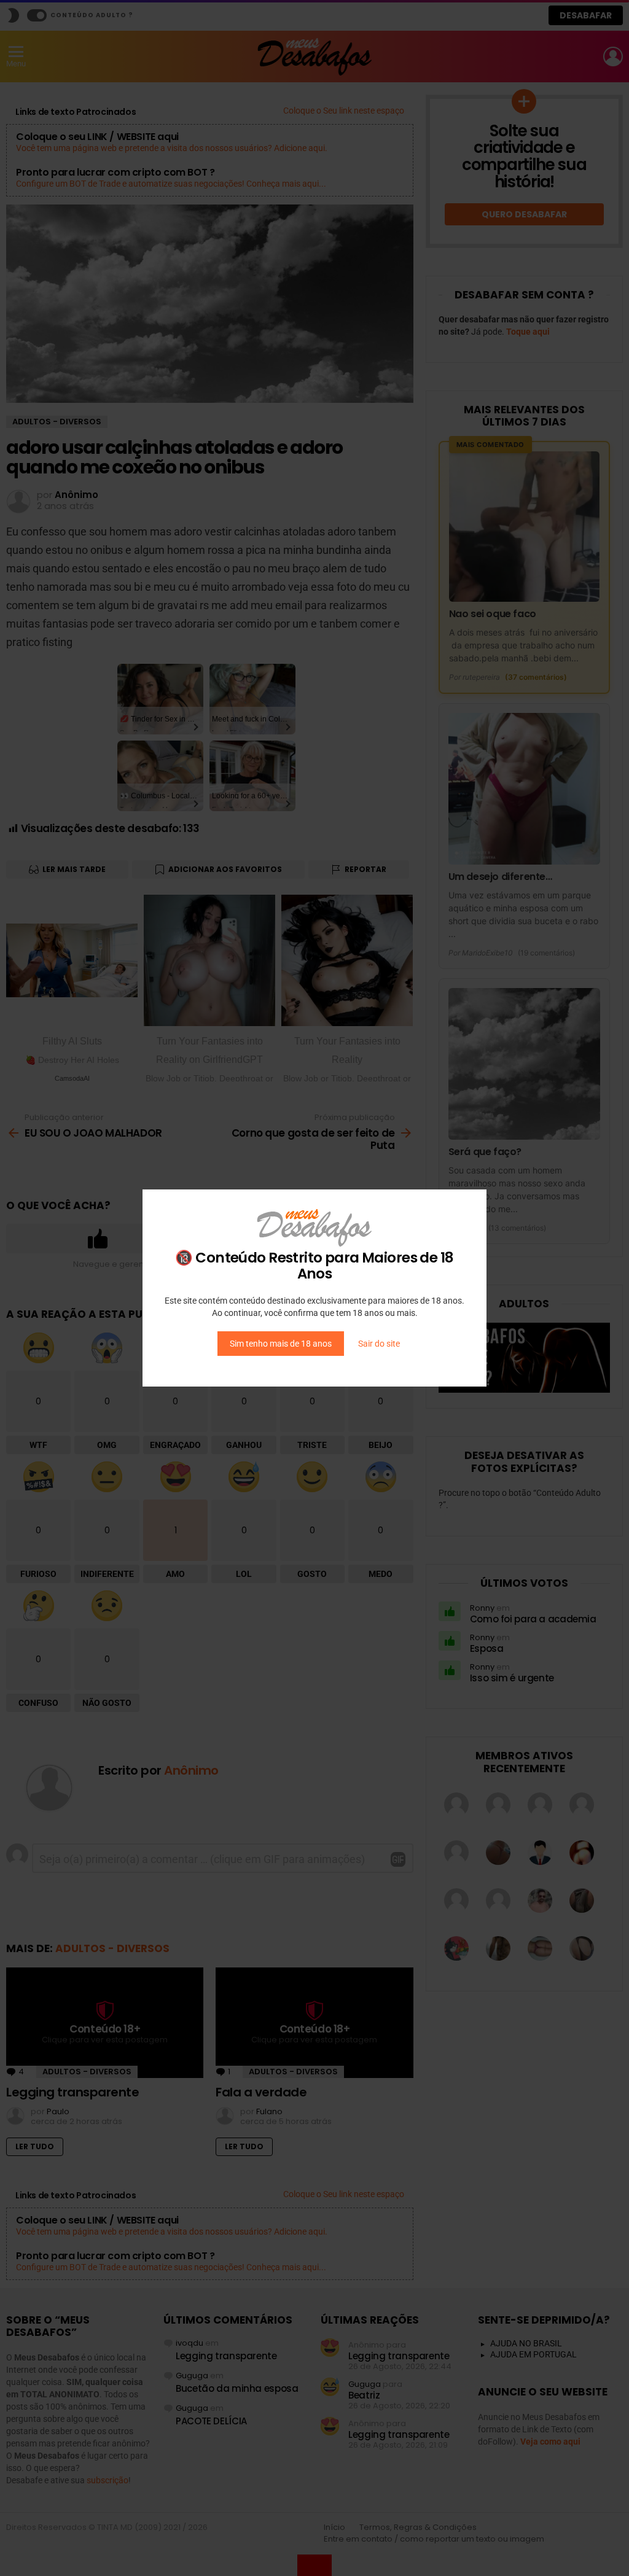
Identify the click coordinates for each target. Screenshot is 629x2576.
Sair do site (379, 1344)
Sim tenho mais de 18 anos (281, 1344)
